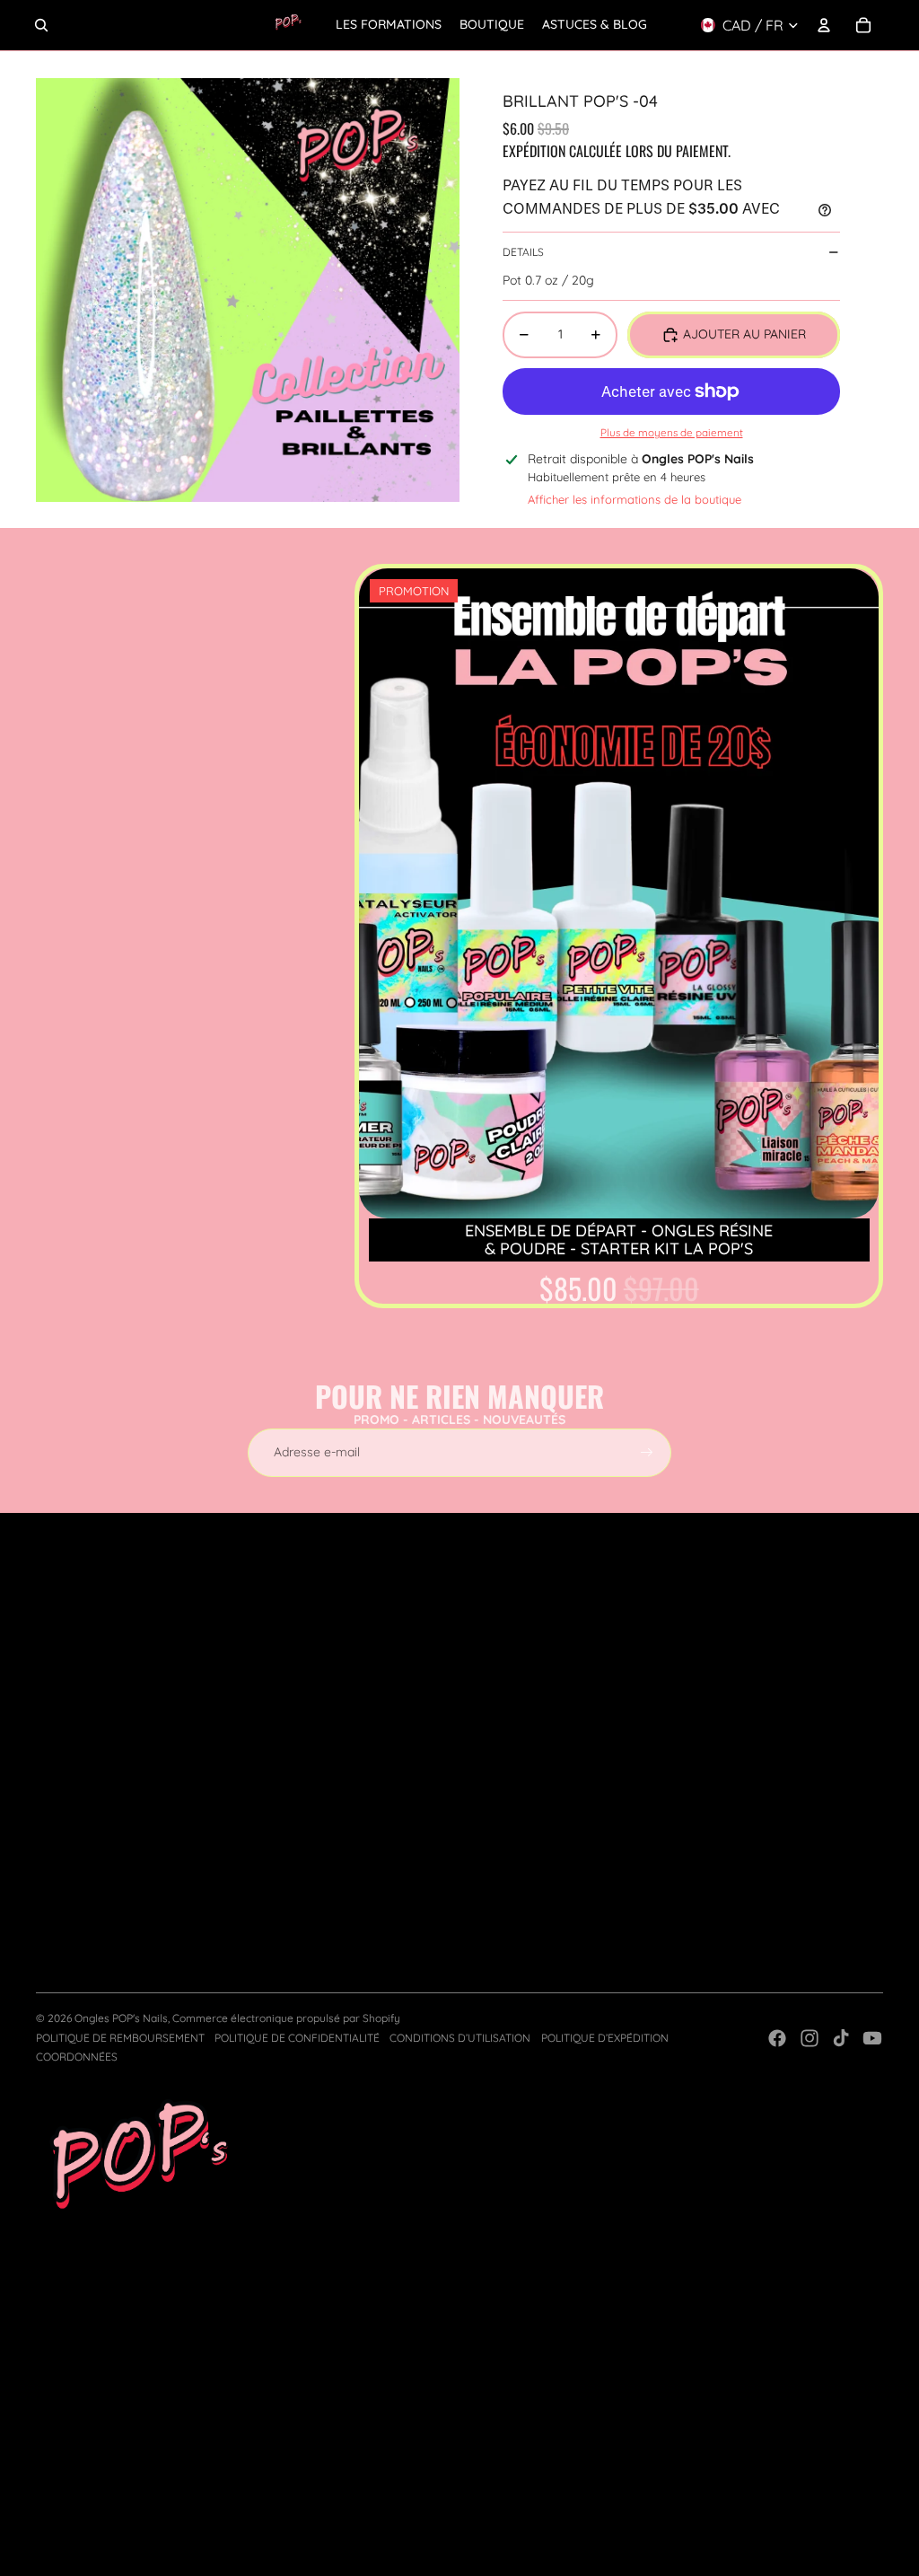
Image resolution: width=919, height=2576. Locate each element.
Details (523, 252)
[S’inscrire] (647, 1453)
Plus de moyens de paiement (672, 432)
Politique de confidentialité (297, 2038)
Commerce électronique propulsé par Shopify (286, 2018)
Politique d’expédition (605, 2038)
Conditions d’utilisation (460, 2038)
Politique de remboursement (120, 2038)
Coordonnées (77, 2057)
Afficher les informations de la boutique (635, 499)
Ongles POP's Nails (121, 2018)
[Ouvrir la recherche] (41, 25)
